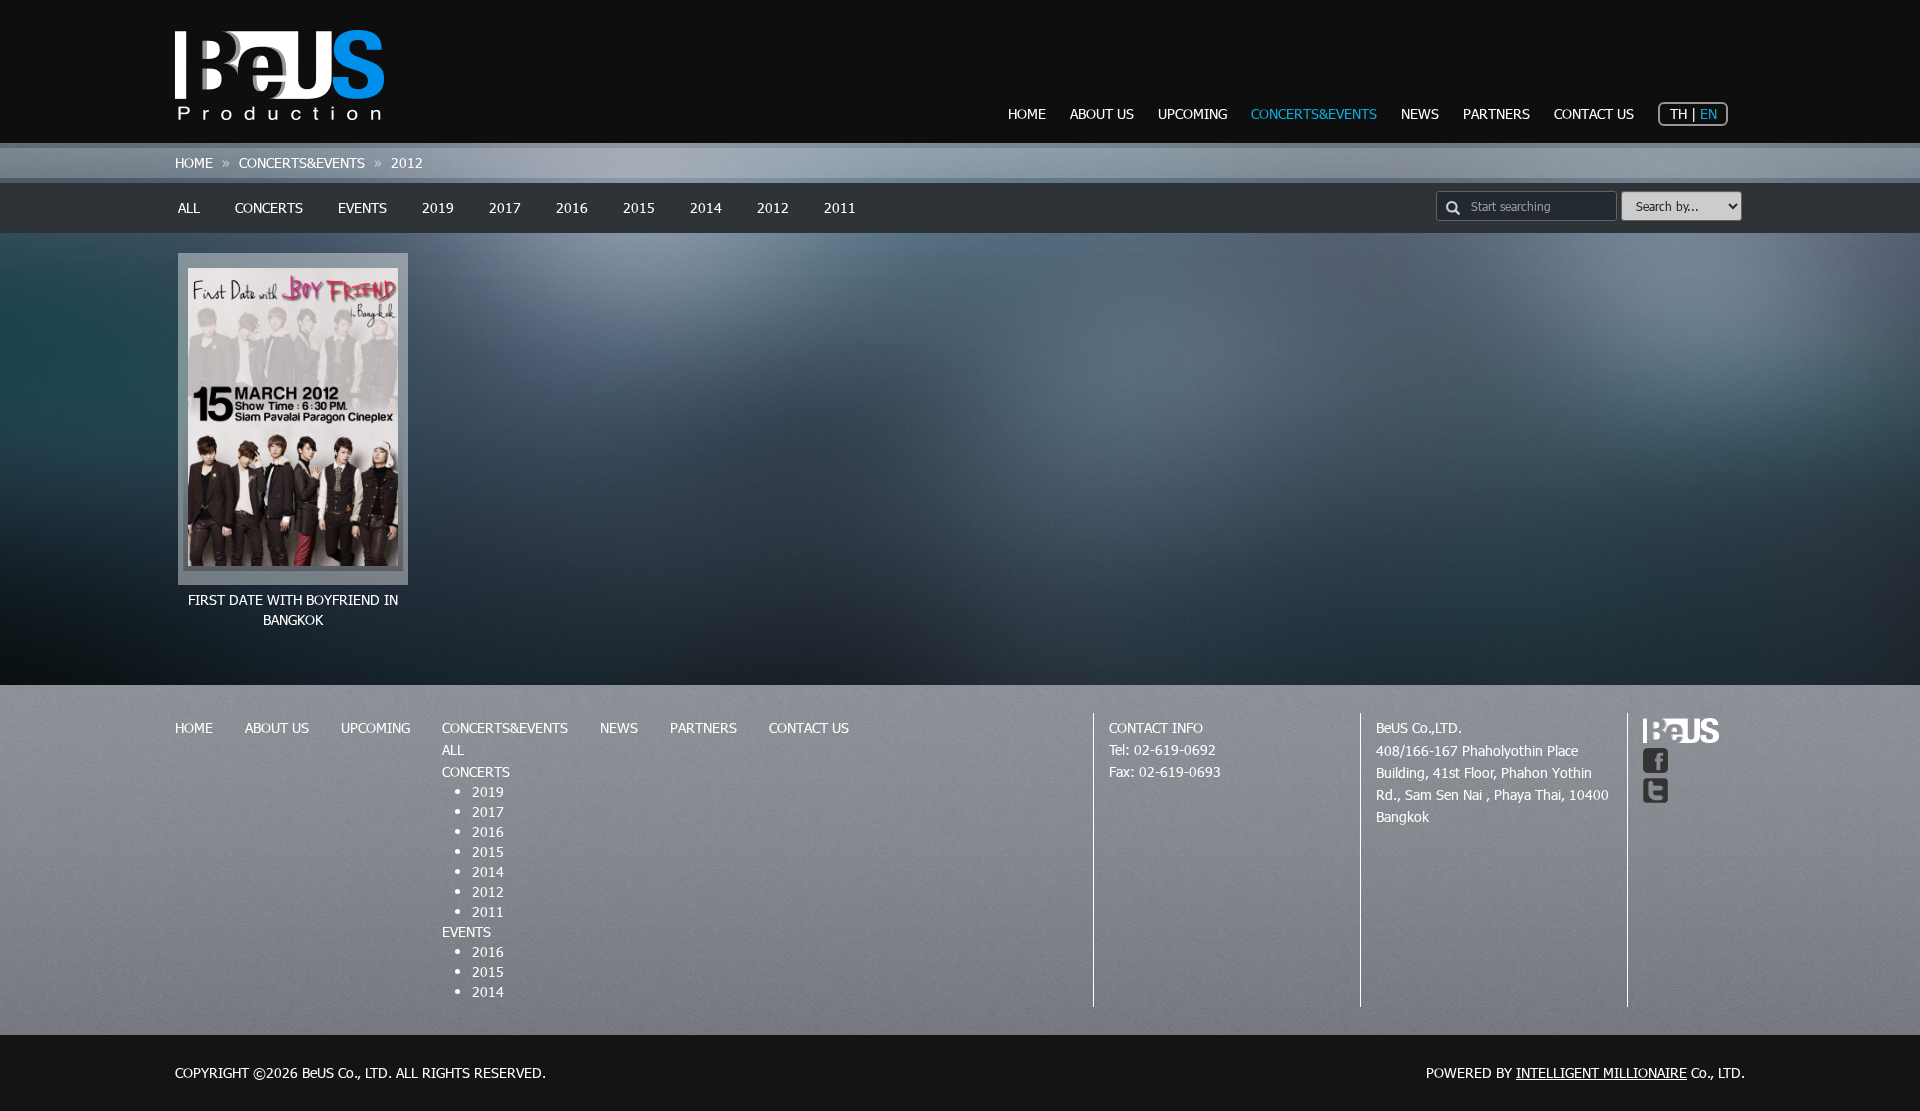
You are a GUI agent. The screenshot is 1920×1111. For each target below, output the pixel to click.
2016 (572, 207)
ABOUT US (1102, 113)
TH (1678, 113)
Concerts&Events (302, 162)
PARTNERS (1496, 113)
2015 (639, 207)
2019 (438, 207)
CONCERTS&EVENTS (1314, 113)
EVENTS (362, 207)
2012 (773, 207)
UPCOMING (1192, 113)
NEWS (1420, 113)
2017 (505, 207)
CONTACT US (1594, 113)
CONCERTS (269, 207)
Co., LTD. (1630, 1072)
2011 (840, 207)
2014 (706, 207)
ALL (189, 207)
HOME (1027, 113)
